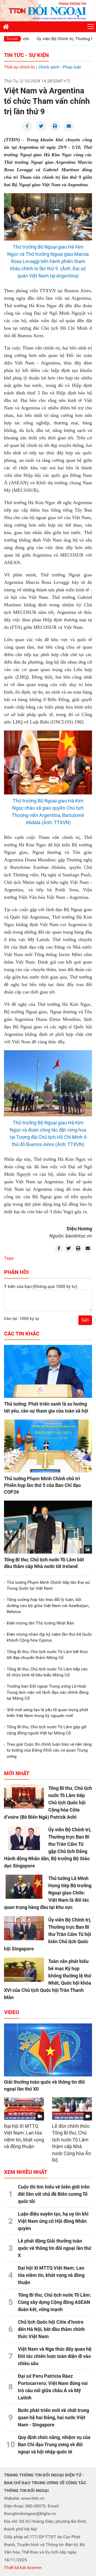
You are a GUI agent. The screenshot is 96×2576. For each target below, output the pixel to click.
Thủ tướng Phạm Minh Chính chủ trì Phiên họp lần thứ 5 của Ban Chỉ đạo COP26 (42, 1485)
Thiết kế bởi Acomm (23, 2568)
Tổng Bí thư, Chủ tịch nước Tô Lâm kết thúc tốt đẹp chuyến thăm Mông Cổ (47, 1655)
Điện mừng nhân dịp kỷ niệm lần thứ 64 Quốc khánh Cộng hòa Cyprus (49, 1637)
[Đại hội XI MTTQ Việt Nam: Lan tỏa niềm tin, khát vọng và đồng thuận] (24, 2109)
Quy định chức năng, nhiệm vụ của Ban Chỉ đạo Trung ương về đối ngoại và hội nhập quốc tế (54, 2444)
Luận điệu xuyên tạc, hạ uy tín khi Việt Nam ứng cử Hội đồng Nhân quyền (53, 2221)
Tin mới (12, 39)
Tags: (9, 1258)
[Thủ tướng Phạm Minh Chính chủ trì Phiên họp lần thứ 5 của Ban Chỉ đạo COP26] (48, 1446)
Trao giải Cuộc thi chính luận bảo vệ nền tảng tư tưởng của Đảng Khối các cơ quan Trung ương (49, 1750)
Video (12, 2012)
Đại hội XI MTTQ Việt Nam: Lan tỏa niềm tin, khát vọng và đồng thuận (51, 2275)
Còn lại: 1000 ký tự (22, 1319)
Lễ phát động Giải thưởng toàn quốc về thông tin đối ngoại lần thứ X (55, 2248)
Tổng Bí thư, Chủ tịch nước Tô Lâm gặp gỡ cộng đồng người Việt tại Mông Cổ (46, 1730)
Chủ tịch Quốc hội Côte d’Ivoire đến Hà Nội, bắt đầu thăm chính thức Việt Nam (51, 2329)
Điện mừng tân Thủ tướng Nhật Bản (40, 1623)
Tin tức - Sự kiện (26, 55)
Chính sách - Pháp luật (60, 67)
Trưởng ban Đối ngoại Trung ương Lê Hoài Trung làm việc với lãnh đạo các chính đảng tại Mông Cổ (48, 1692)
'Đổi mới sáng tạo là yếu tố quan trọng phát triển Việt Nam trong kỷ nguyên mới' (47, 1713)
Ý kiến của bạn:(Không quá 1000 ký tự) (41, 1286)
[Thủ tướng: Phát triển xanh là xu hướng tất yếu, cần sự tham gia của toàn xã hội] (48, 1371)
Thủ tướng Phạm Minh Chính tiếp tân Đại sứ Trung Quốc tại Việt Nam (48, 1585)
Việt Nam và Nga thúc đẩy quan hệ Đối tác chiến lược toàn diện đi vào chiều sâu (55, 2356)
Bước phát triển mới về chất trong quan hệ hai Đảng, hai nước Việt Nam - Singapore (53, 2417)
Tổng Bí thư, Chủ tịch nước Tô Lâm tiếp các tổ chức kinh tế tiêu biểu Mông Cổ (47, 1672)
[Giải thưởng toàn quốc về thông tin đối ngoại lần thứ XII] (48, 2050)
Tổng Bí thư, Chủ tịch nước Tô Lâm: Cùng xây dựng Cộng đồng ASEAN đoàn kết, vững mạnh (55, 2302)
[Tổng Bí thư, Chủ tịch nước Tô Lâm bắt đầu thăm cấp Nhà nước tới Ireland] (48, 1527)
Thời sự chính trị (19, 67)
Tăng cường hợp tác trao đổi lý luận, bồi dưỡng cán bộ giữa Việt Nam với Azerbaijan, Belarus (48, 1605)
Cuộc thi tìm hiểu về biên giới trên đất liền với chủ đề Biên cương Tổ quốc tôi (54, 2194)
